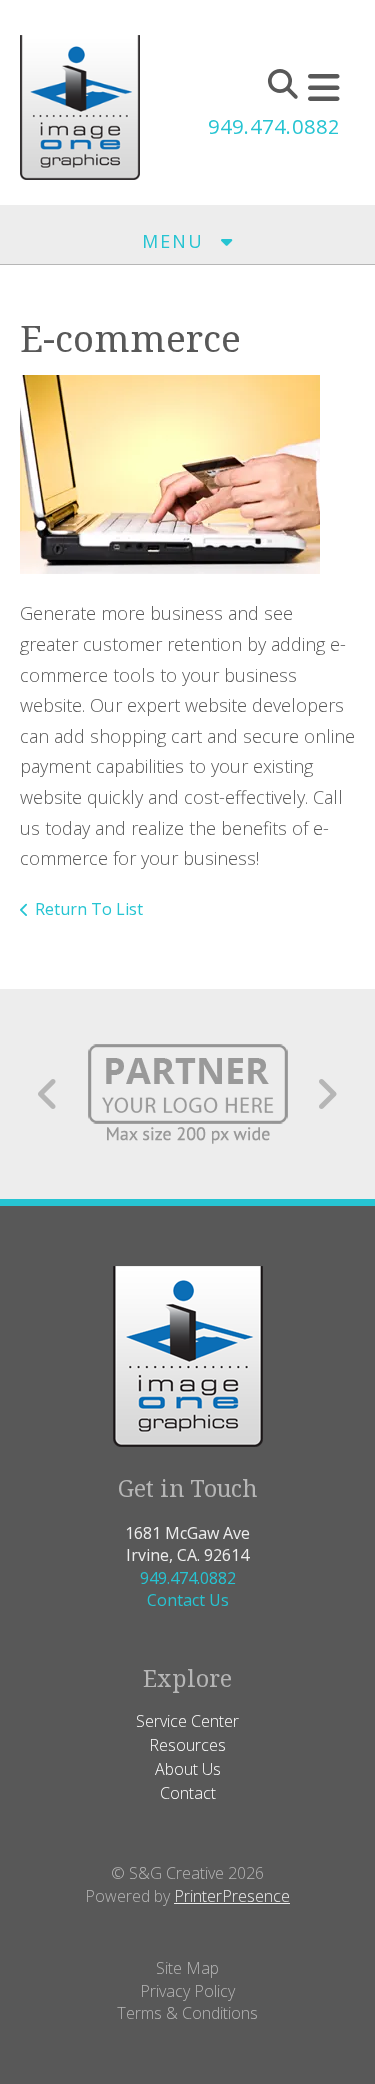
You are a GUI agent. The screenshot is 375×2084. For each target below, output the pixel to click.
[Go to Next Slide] (326, 1094)
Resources (187, 1745)
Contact (188, 1793)
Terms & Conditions (187, 2013)
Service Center (187, 1721)
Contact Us (188, 1600)
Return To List (89, 909)
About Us (188, 1769)
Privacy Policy (187, 1991)
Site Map (187, 1968)
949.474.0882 (274, 126)
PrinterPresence (232, 1896)
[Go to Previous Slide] (48, 1094)
